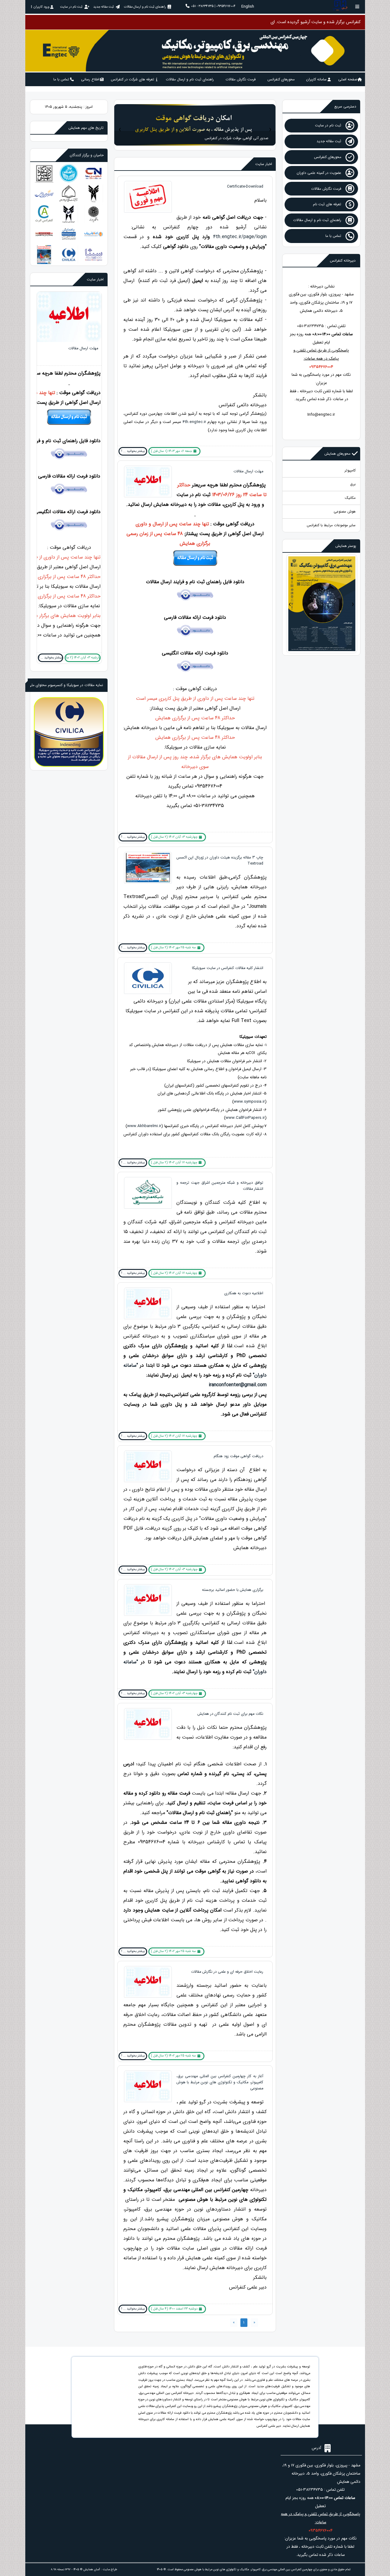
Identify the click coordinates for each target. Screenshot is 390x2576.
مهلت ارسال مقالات (248, 471)
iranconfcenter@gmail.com (238, 1385)
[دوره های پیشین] (247, 124)
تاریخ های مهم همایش (86, 128)
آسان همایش (92, 2569)
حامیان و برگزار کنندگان (87, 155)
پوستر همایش (346, 546)
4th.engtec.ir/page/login (240, 237)
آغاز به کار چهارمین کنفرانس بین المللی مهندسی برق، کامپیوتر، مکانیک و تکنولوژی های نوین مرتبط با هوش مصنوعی (220, 2082)
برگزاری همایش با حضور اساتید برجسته (233, 1590)
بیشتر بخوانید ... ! (133, 451)
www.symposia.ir (249, 1102)
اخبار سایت (264, 164)
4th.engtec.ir (194, 422)
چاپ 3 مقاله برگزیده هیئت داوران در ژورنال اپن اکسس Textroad (69, 487)
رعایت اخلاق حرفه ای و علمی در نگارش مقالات (227, 1972)
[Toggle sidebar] (357, 7)
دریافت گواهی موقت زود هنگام (238, 1456)
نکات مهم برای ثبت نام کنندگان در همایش (230, 1714)
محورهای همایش (337, 454)
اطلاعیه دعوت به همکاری (244, 1293)
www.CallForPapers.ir (245, 1118)
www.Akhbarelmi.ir (144, 1126)
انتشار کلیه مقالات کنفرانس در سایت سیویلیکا (228, 968)
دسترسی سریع (345, 106)
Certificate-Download (245, 187)
